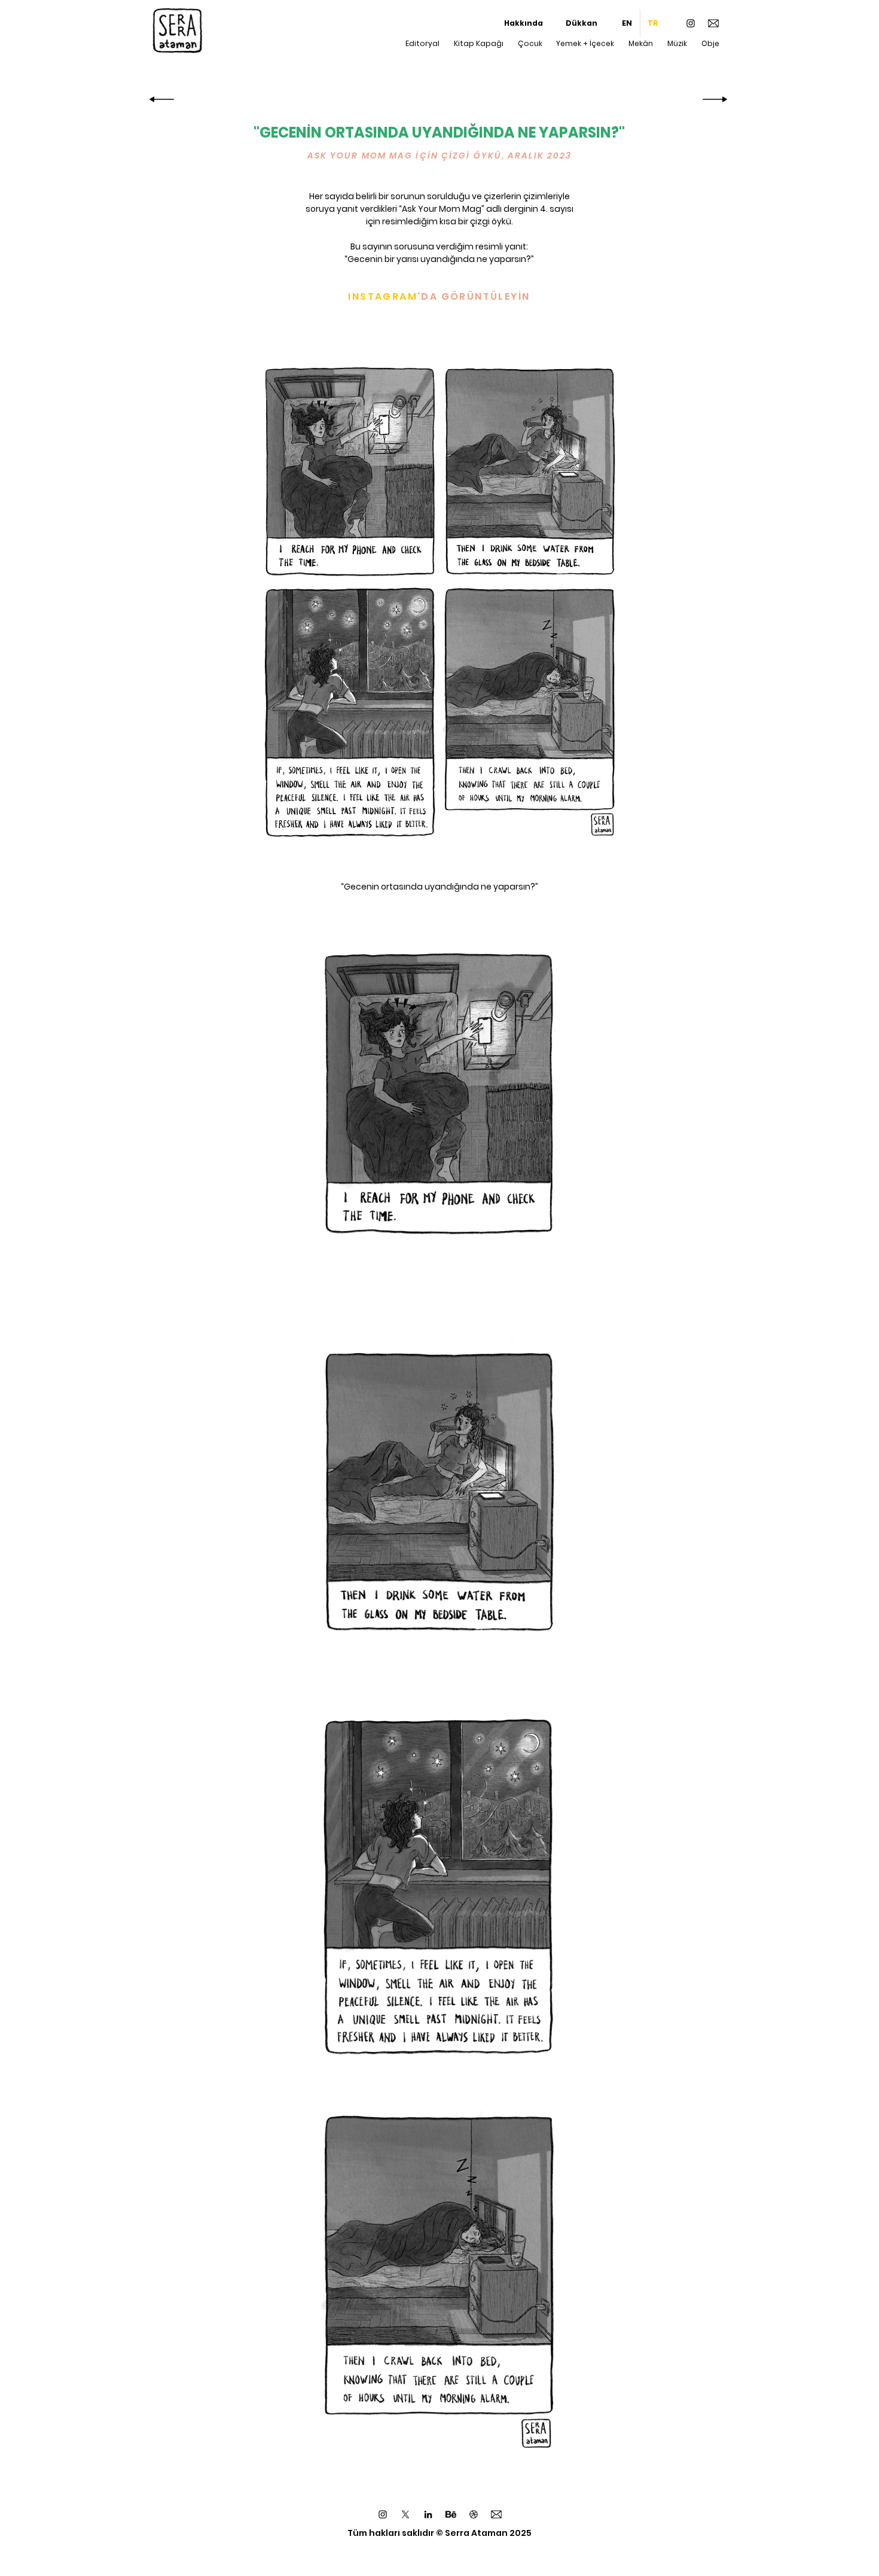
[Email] (713, 23)
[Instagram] (691, 23)
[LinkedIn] (428, 2514)
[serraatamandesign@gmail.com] (496, 2514)
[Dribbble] (474, 2514)
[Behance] (451, 2514)
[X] (405, 2514)
